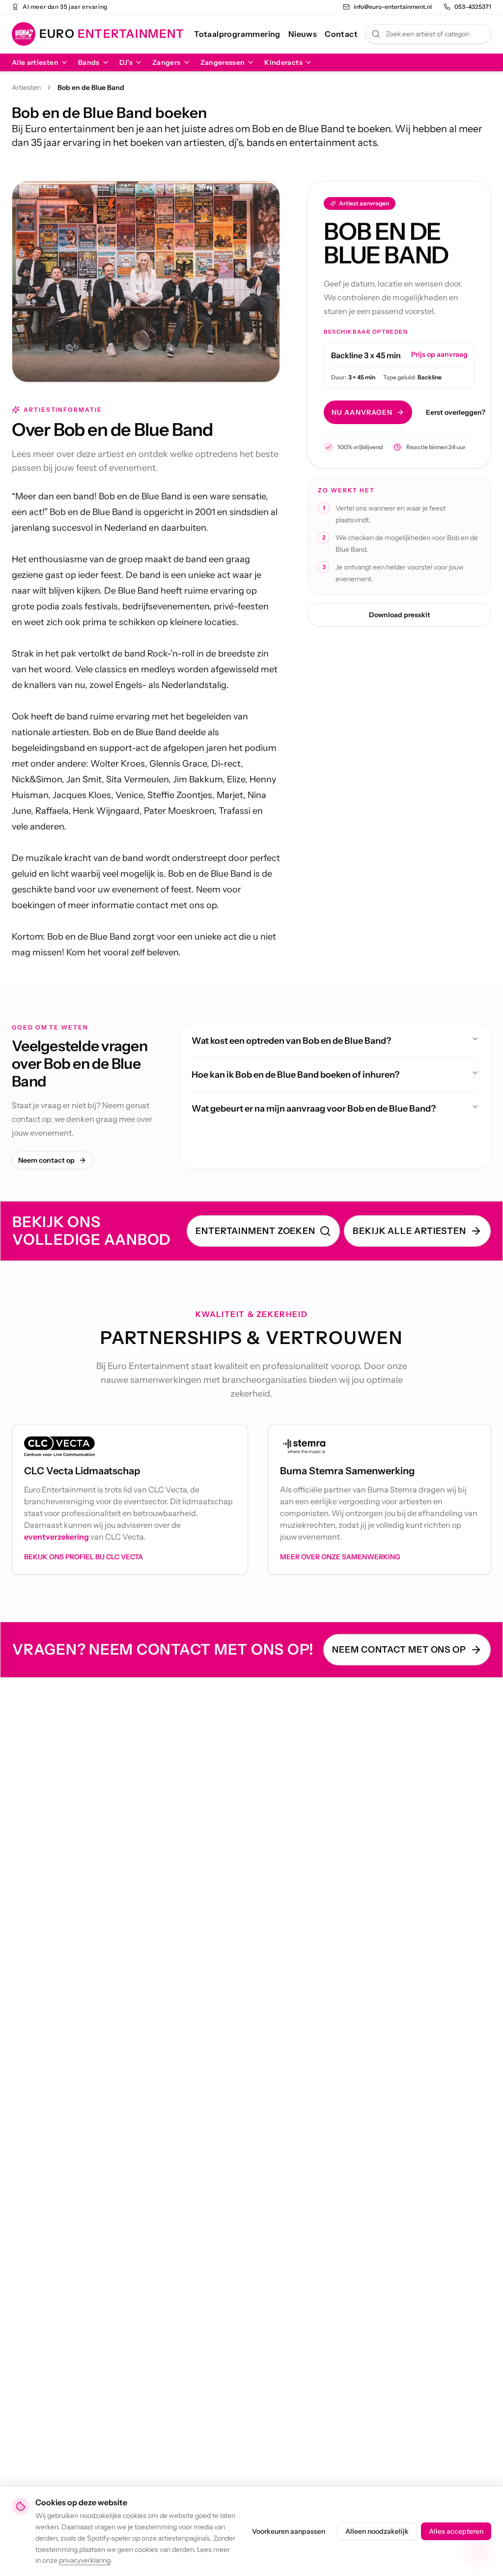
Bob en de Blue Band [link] (91, 87)
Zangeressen (223, 62)
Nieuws (303, 34)
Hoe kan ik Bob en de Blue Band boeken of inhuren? (295, 1075)
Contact (341, 34)
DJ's (126, 62)
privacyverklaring (85, 2560)
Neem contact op (46, 1160)
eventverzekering (56, 1537)
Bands (89, 62)
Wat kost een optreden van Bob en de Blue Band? (291, 1041)
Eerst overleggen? (456, 412)
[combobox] (428, 34)
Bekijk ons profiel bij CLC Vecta (84, 1557)
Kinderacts (283, 62)
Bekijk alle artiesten (409, 1231)
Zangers (166, 62)
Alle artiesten (35, 62)
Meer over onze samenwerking (340, 1557)
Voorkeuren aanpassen (289, 2531)
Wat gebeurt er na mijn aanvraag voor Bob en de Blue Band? (314, 1109)
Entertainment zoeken (255, 1231)
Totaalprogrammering (237, 34)
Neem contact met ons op (399, 1650)
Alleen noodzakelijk (377, 2531)
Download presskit (400, 615)
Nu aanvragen (362, 412)
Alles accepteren (456, 2531)
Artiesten (26, 87)
